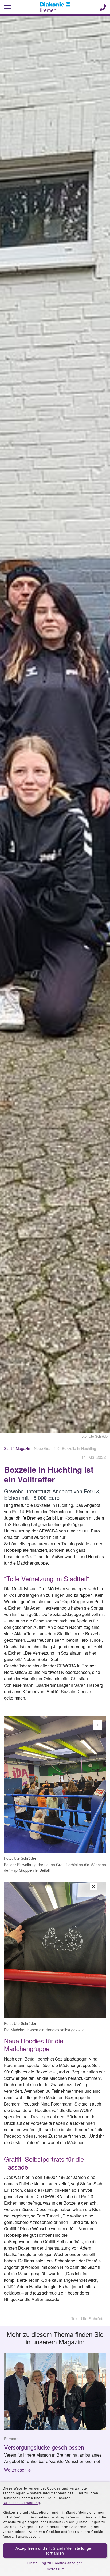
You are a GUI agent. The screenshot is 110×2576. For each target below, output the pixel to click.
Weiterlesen (15, 2470)
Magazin (23, 1448)
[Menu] (7, 7)
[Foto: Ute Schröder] (55, 1785)
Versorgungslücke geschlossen (44, 2447)
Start (8, 1448)
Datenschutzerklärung (21, 2502)
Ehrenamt (12, 2439)
